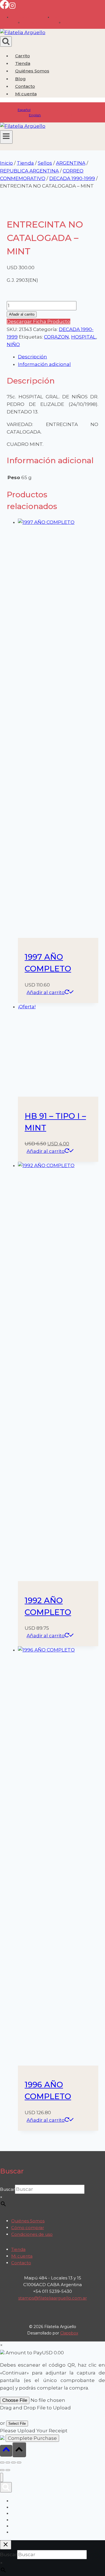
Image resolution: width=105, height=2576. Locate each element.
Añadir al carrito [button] (46, 992)
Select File (17, 2424)
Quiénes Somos (32, 71)
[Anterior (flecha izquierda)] (2, 2470)
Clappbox (69, 2333)
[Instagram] (12, 7)
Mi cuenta (22, 2256)
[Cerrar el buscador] (6, 2545)
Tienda (23, 63)
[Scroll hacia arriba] (6, 2451)
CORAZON (56, 337)
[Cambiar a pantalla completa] (8, 2463)
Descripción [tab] (32, 357)
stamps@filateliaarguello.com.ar (53, 2298)
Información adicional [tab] (44, 364)
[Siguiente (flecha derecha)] (8, 2470)
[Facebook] (4, 7)
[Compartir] (13, 2463)
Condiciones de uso (32, 2234)
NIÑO (13, 344)
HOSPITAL (84, 337)
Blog (20, 79)
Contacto (25, 86)
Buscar (7, 2189)
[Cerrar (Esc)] (19, 2463)
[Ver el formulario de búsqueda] (6, 42)
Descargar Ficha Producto (39, 321)
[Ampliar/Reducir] (2, 2463)
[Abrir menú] (6, 137)
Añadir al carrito (22, 314)
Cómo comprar (28, 2228)
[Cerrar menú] (2, 2477)
